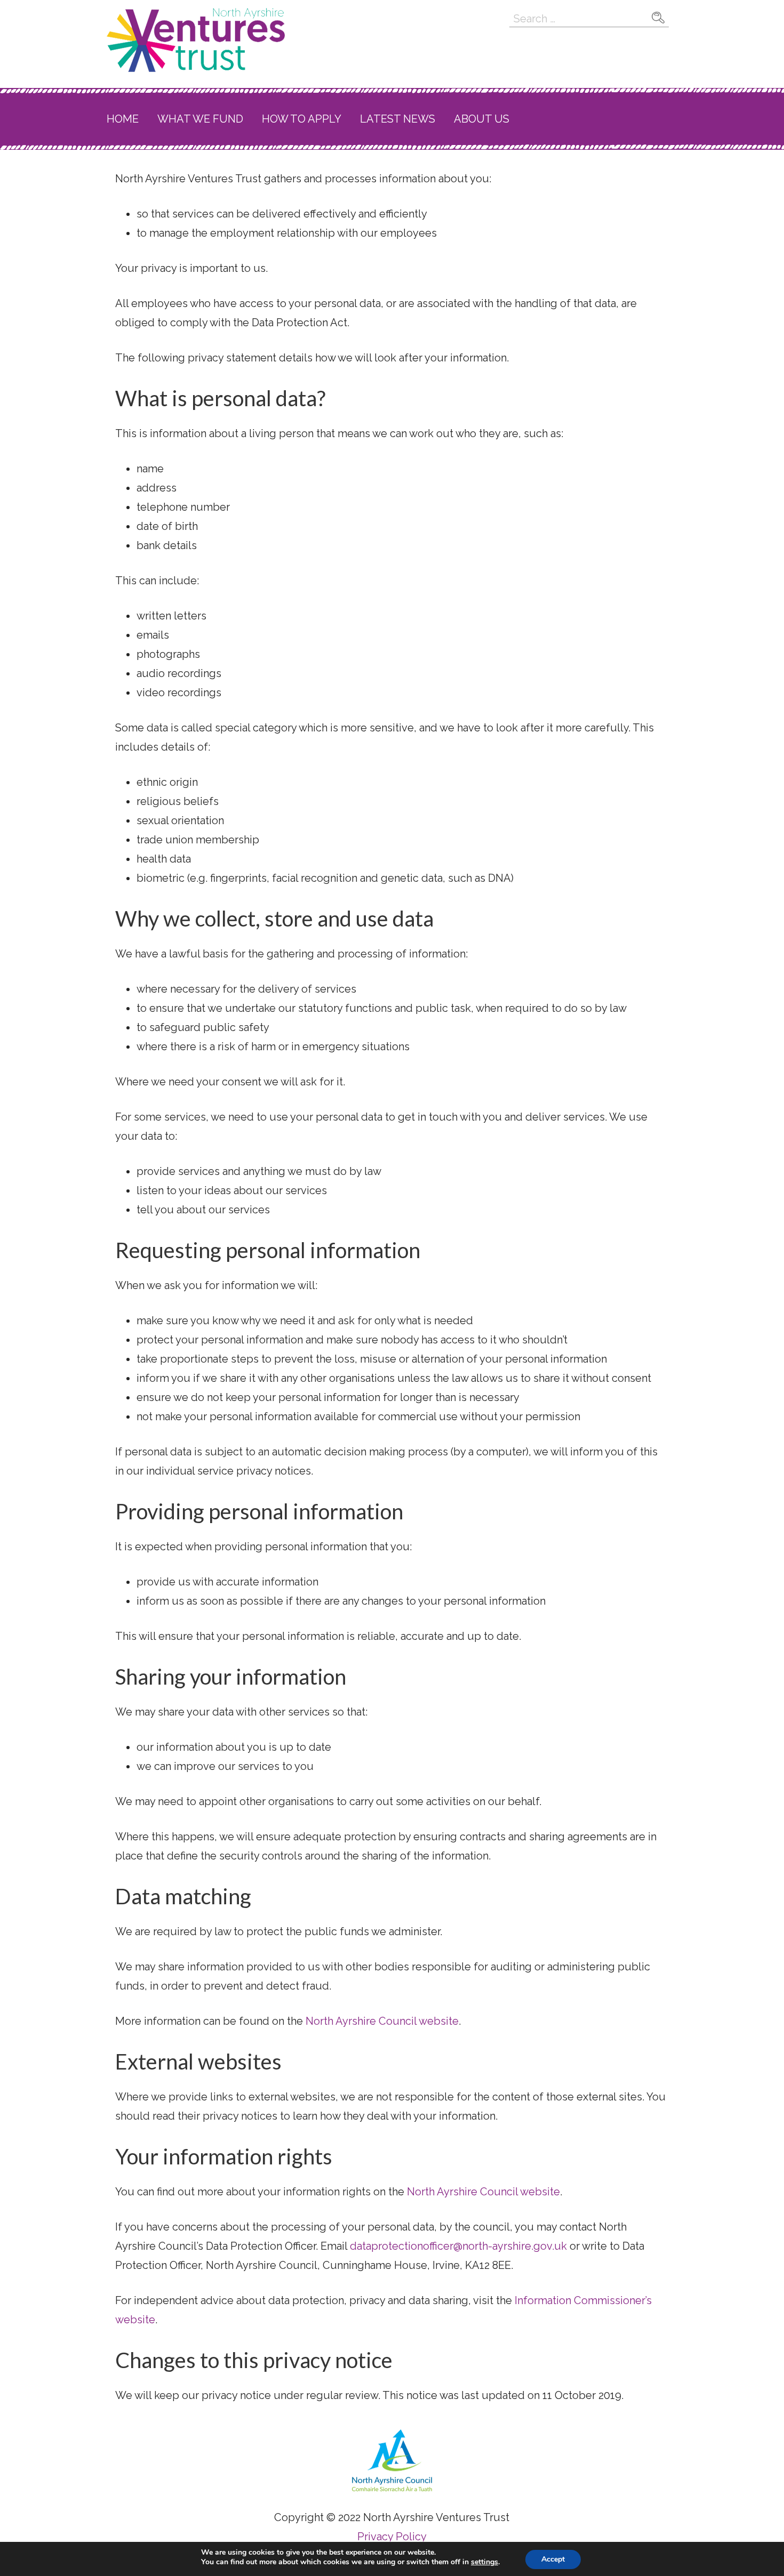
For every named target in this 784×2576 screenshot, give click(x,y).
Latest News (398, 119)
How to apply (302, 119)
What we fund (200, 119)
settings (485, 2562)
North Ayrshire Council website (382, 2021)
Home (123, 119)
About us (482, 119)
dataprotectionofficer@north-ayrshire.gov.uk (458, 2246)
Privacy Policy (392, 2537)
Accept (553, 2559)
